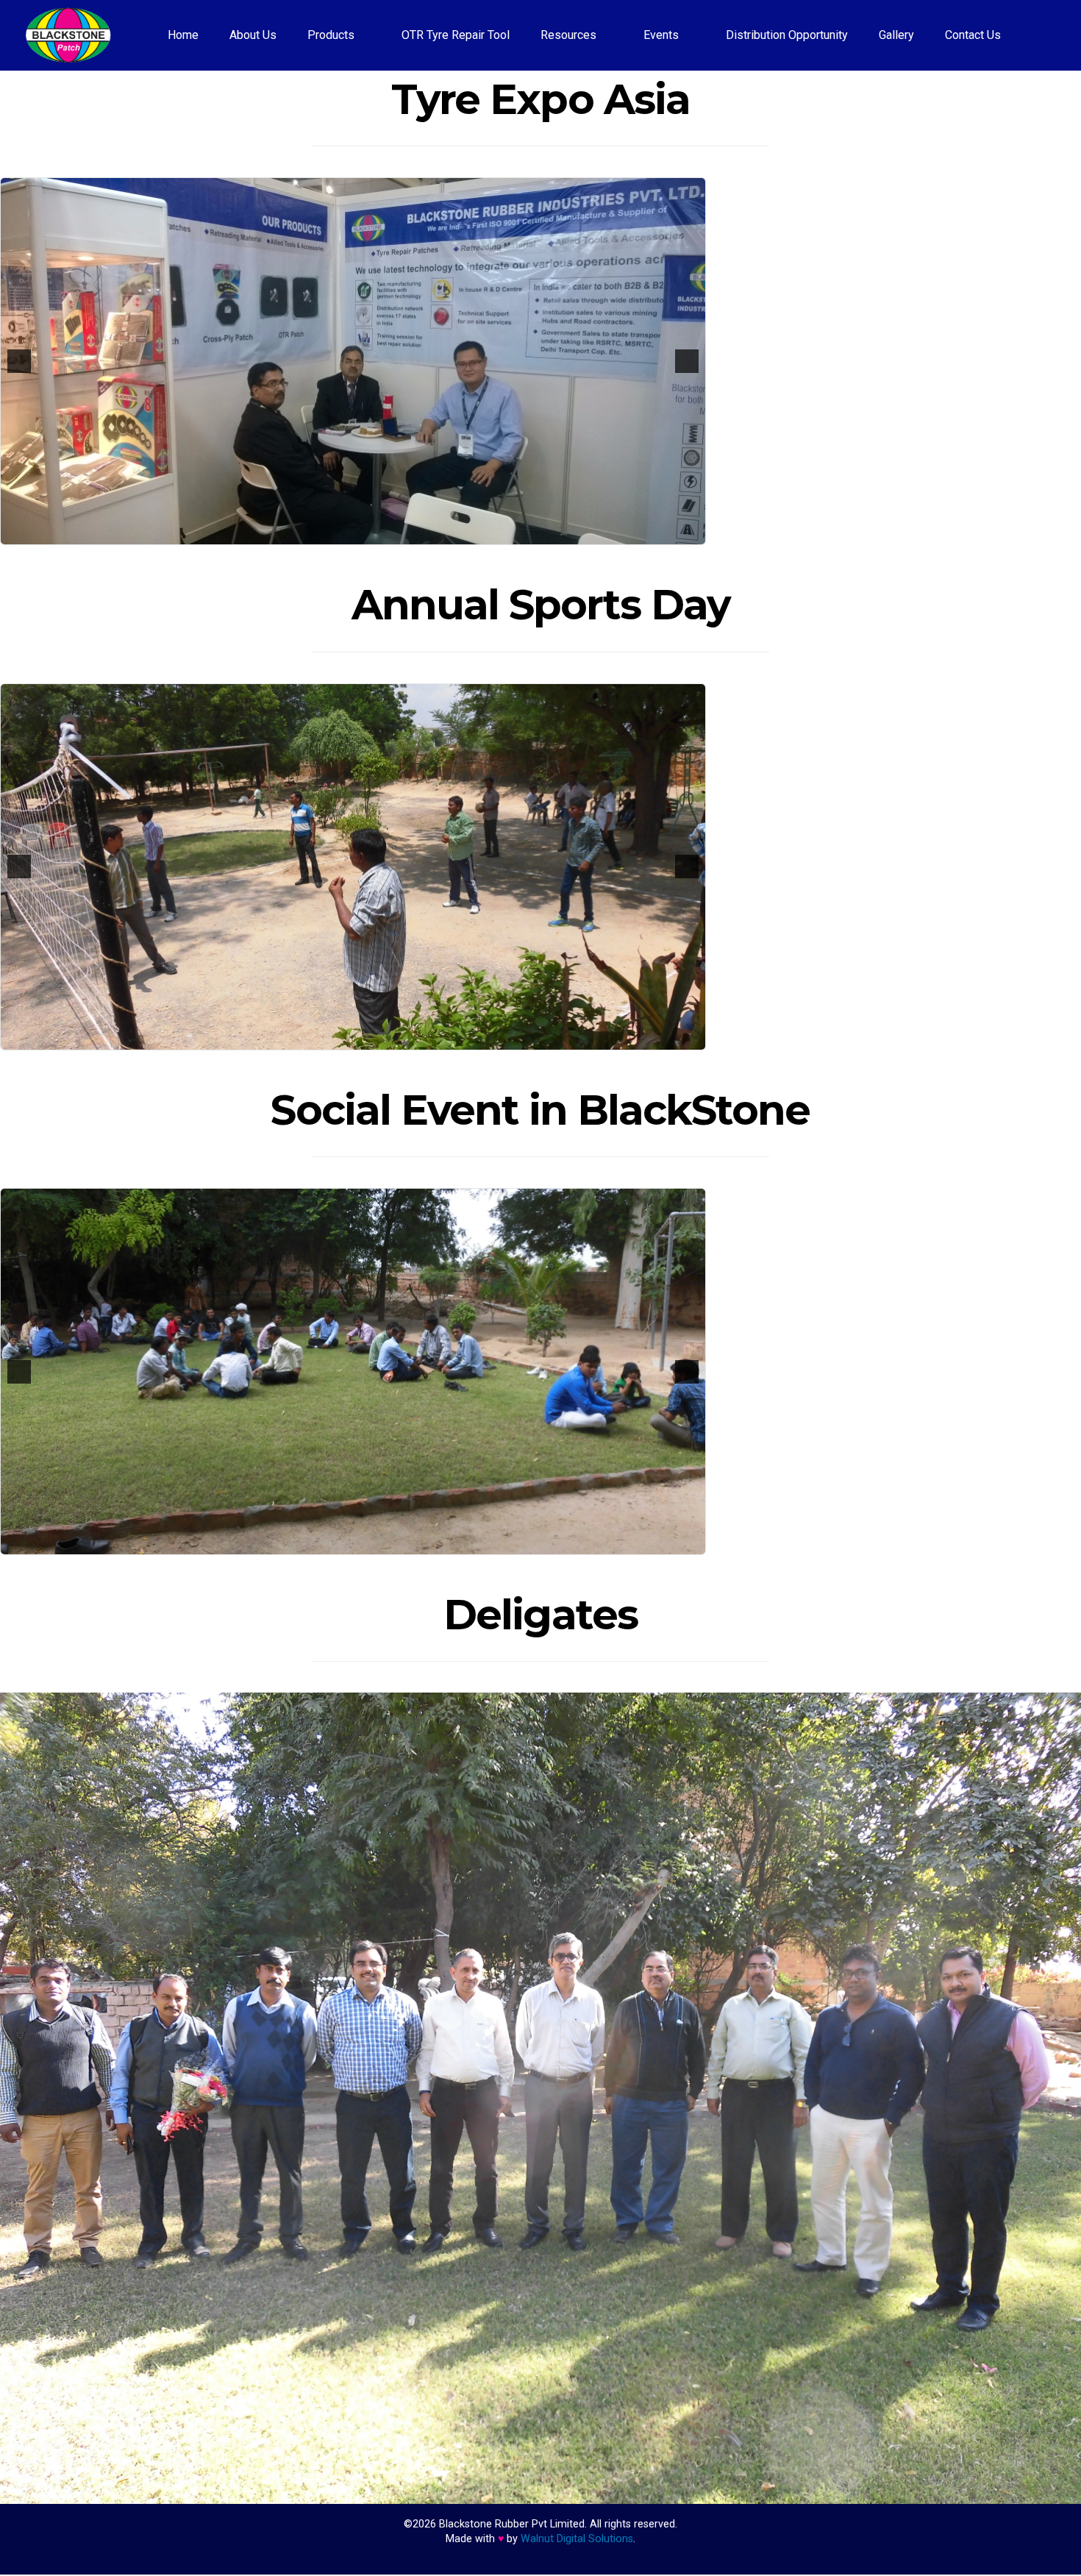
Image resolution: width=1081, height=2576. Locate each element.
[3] (361, 533)
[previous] (19, 361)
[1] (330, 533)
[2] (346, 533)
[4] (377, 533)
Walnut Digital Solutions (577, 2540)
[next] (687, 361)
